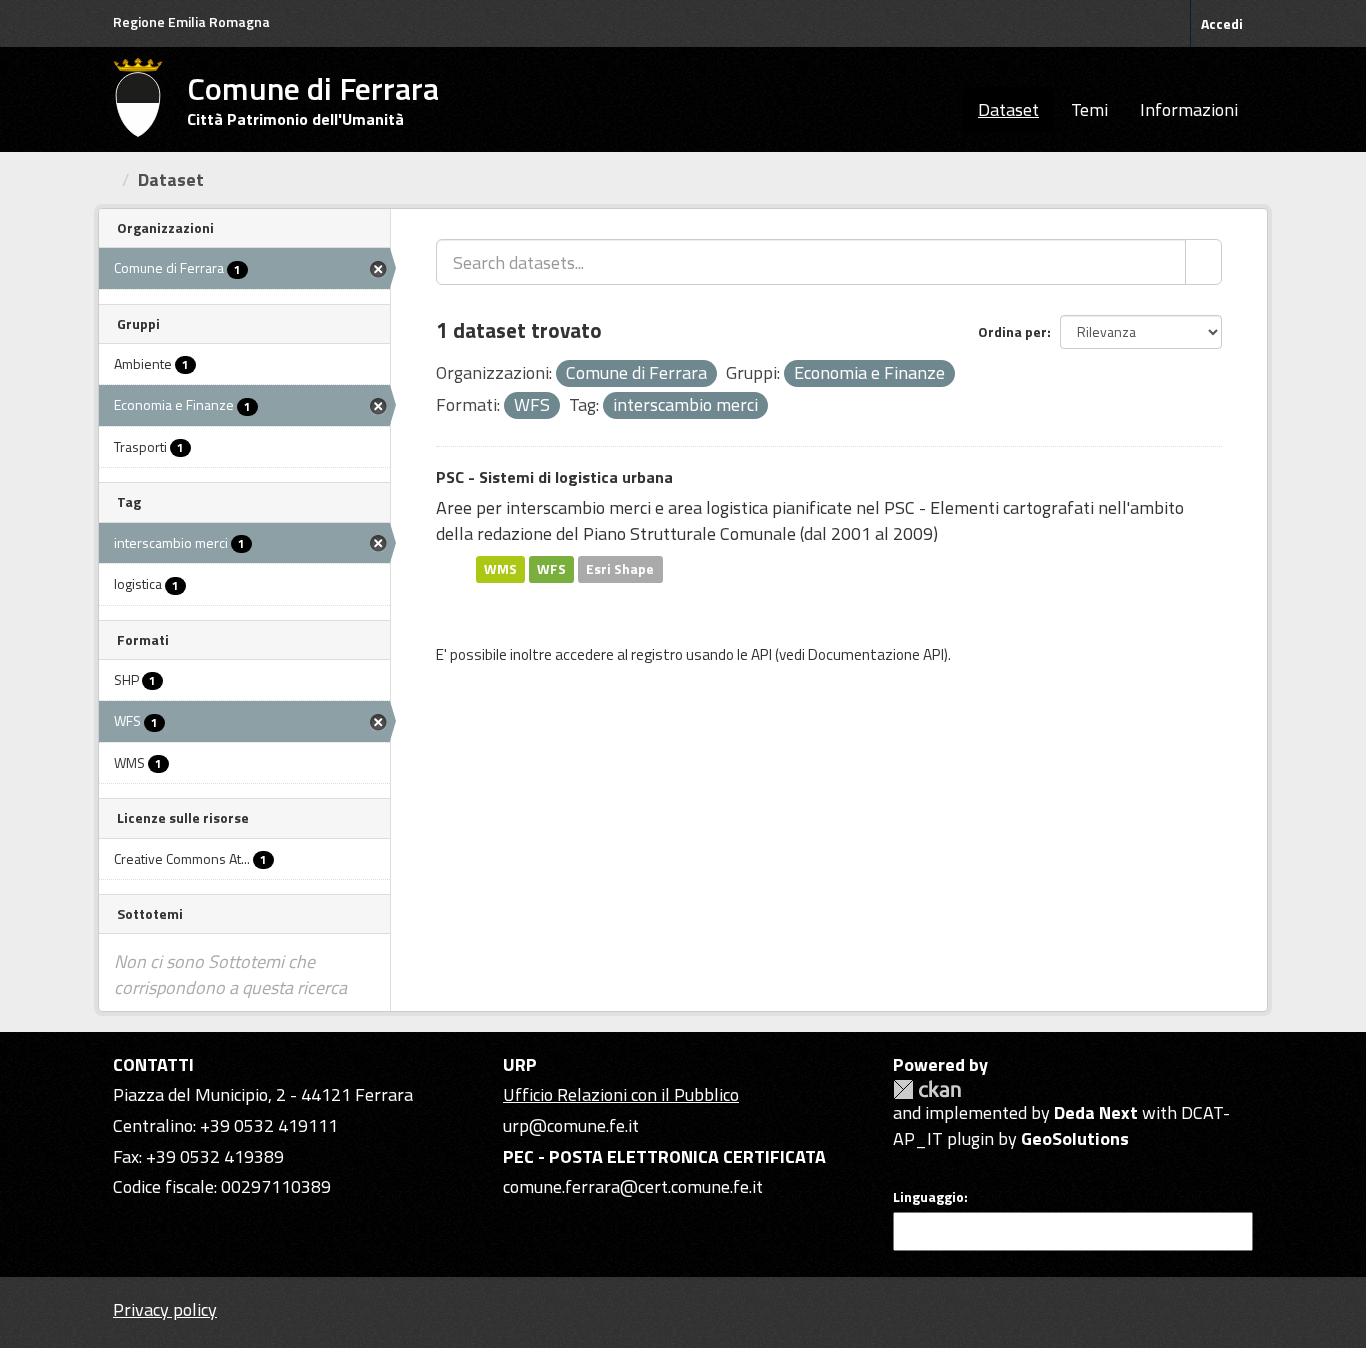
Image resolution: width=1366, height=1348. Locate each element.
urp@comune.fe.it (571, 1125)
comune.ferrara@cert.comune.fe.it (633, 1186)
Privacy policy (165, 1309)
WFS (551, 569)
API (761, 654)
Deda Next (1096, 1112)
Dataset (1008, 109)
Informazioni (1189, 109)
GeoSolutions (1075, 1138)
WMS (500, 569)
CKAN (927, 1089)
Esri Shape (620, 569)
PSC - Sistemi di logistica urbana (554, 477)
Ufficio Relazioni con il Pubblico (621, 1094)
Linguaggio (928, 1197)
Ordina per (1012, 331)
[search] (1203, 262)
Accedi (1222, 23)
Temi (1089, 109)
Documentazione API (876, 654)
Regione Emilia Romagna (191, 21)
